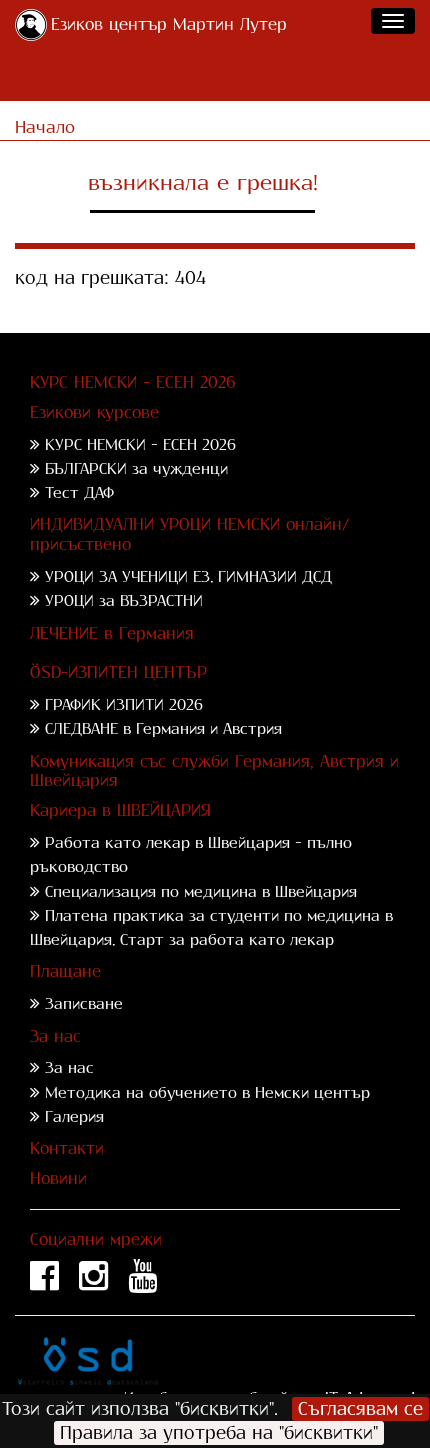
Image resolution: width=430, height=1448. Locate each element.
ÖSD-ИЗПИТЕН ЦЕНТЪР (118, 672)
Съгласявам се (360, 1409)
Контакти (67, 1148)
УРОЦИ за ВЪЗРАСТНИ (124, 600)
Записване (84, 1003)
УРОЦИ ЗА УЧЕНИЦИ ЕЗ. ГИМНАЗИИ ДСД (188, 576)
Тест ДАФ (79, 492)
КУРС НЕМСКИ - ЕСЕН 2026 (133, 382)
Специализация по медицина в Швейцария (201, 891)
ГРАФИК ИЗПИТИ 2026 (124, 704)
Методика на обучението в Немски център (207, 1092)
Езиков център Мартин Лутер (169, 24)
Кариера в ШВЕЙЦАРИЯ (120, 810)
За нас (55, 1036)
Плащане (65, 971)
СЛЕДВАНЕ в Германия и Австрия (163, 728)
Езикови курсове (94, 412)
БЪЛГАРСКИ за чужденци (136, 468)
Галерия (74, 1116)
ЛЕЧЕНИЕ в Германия (112, 633)
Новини (58, 1178)
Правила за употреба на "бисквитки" (219, 1433)
